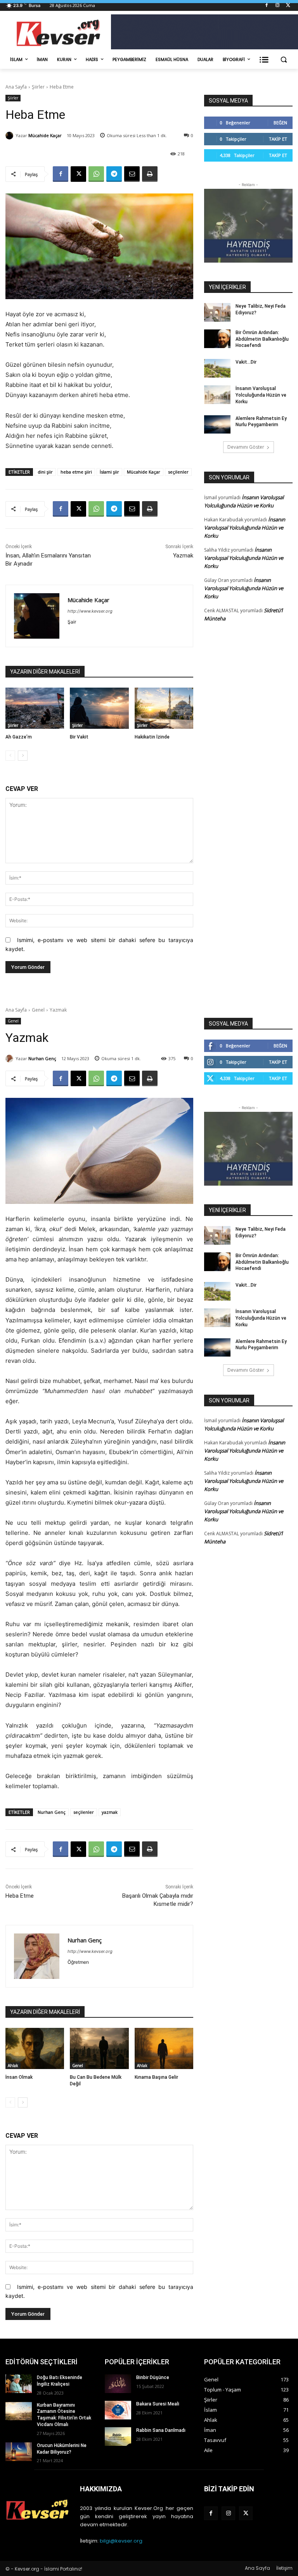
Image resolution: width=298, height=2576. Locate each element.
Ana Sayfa (16, 87)
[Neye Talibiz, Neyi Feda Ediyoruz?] (217, 312)
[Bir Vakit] (99, 708)
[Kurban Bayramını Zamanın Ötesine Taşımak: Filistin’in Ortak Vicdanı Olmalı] (19, 2411)
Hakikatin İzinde (152, 737)
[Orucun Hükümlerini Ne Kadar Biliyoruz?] (19, 2452)
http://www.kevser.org (90, 611)
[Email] (132, 174)
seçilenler (178, 472)
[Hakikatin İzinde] (164, 708)
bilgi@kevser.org (121, 2541)
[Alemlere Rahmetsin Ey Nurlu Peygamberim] (217, 425)
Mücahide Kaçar (45, 135)
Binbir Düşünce (153, 2377)
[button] (283, 60)
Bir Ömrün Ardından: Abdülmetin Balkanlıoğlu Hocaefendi (262, 339)
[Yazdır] (150, 174)
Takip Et (278, 139)
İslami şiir (109, 472)
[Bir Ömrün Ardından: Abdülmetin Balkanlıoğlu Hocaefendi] (217, 339)
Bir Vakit (79, 737)
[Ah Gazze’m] (35, 708)
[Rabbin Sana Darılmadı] (118, 2437)
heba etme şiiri (76, 472)
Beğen (280, 123)
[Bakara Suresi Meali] (118, 2410)
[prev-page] (10, 756)
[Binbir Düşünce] (118, 2384)
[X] (288, 6)
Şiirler (38, 87)
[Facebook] (267, 6)
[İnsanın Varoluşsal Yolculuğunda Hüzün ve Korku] (217, 395)
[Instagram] (277, 6)
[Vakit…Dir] (217, 368)
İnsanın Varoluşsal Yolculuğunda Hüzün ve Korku (261, 395)
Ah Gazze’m (19, 737)
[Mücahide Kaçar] (10, 136)
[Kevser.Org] (58, 33)
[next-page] (23, 756)
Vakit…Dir (246, 362)
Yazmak (183, 556)
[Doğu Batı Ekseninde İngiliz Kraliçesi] (19, 2384)
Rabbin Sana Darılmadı (161, 2430)
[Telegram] (114, 174)
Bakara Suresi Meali (158, 2404)
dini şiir (45, 472)
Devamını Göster (246, 447)
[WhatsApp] (96, 174)
